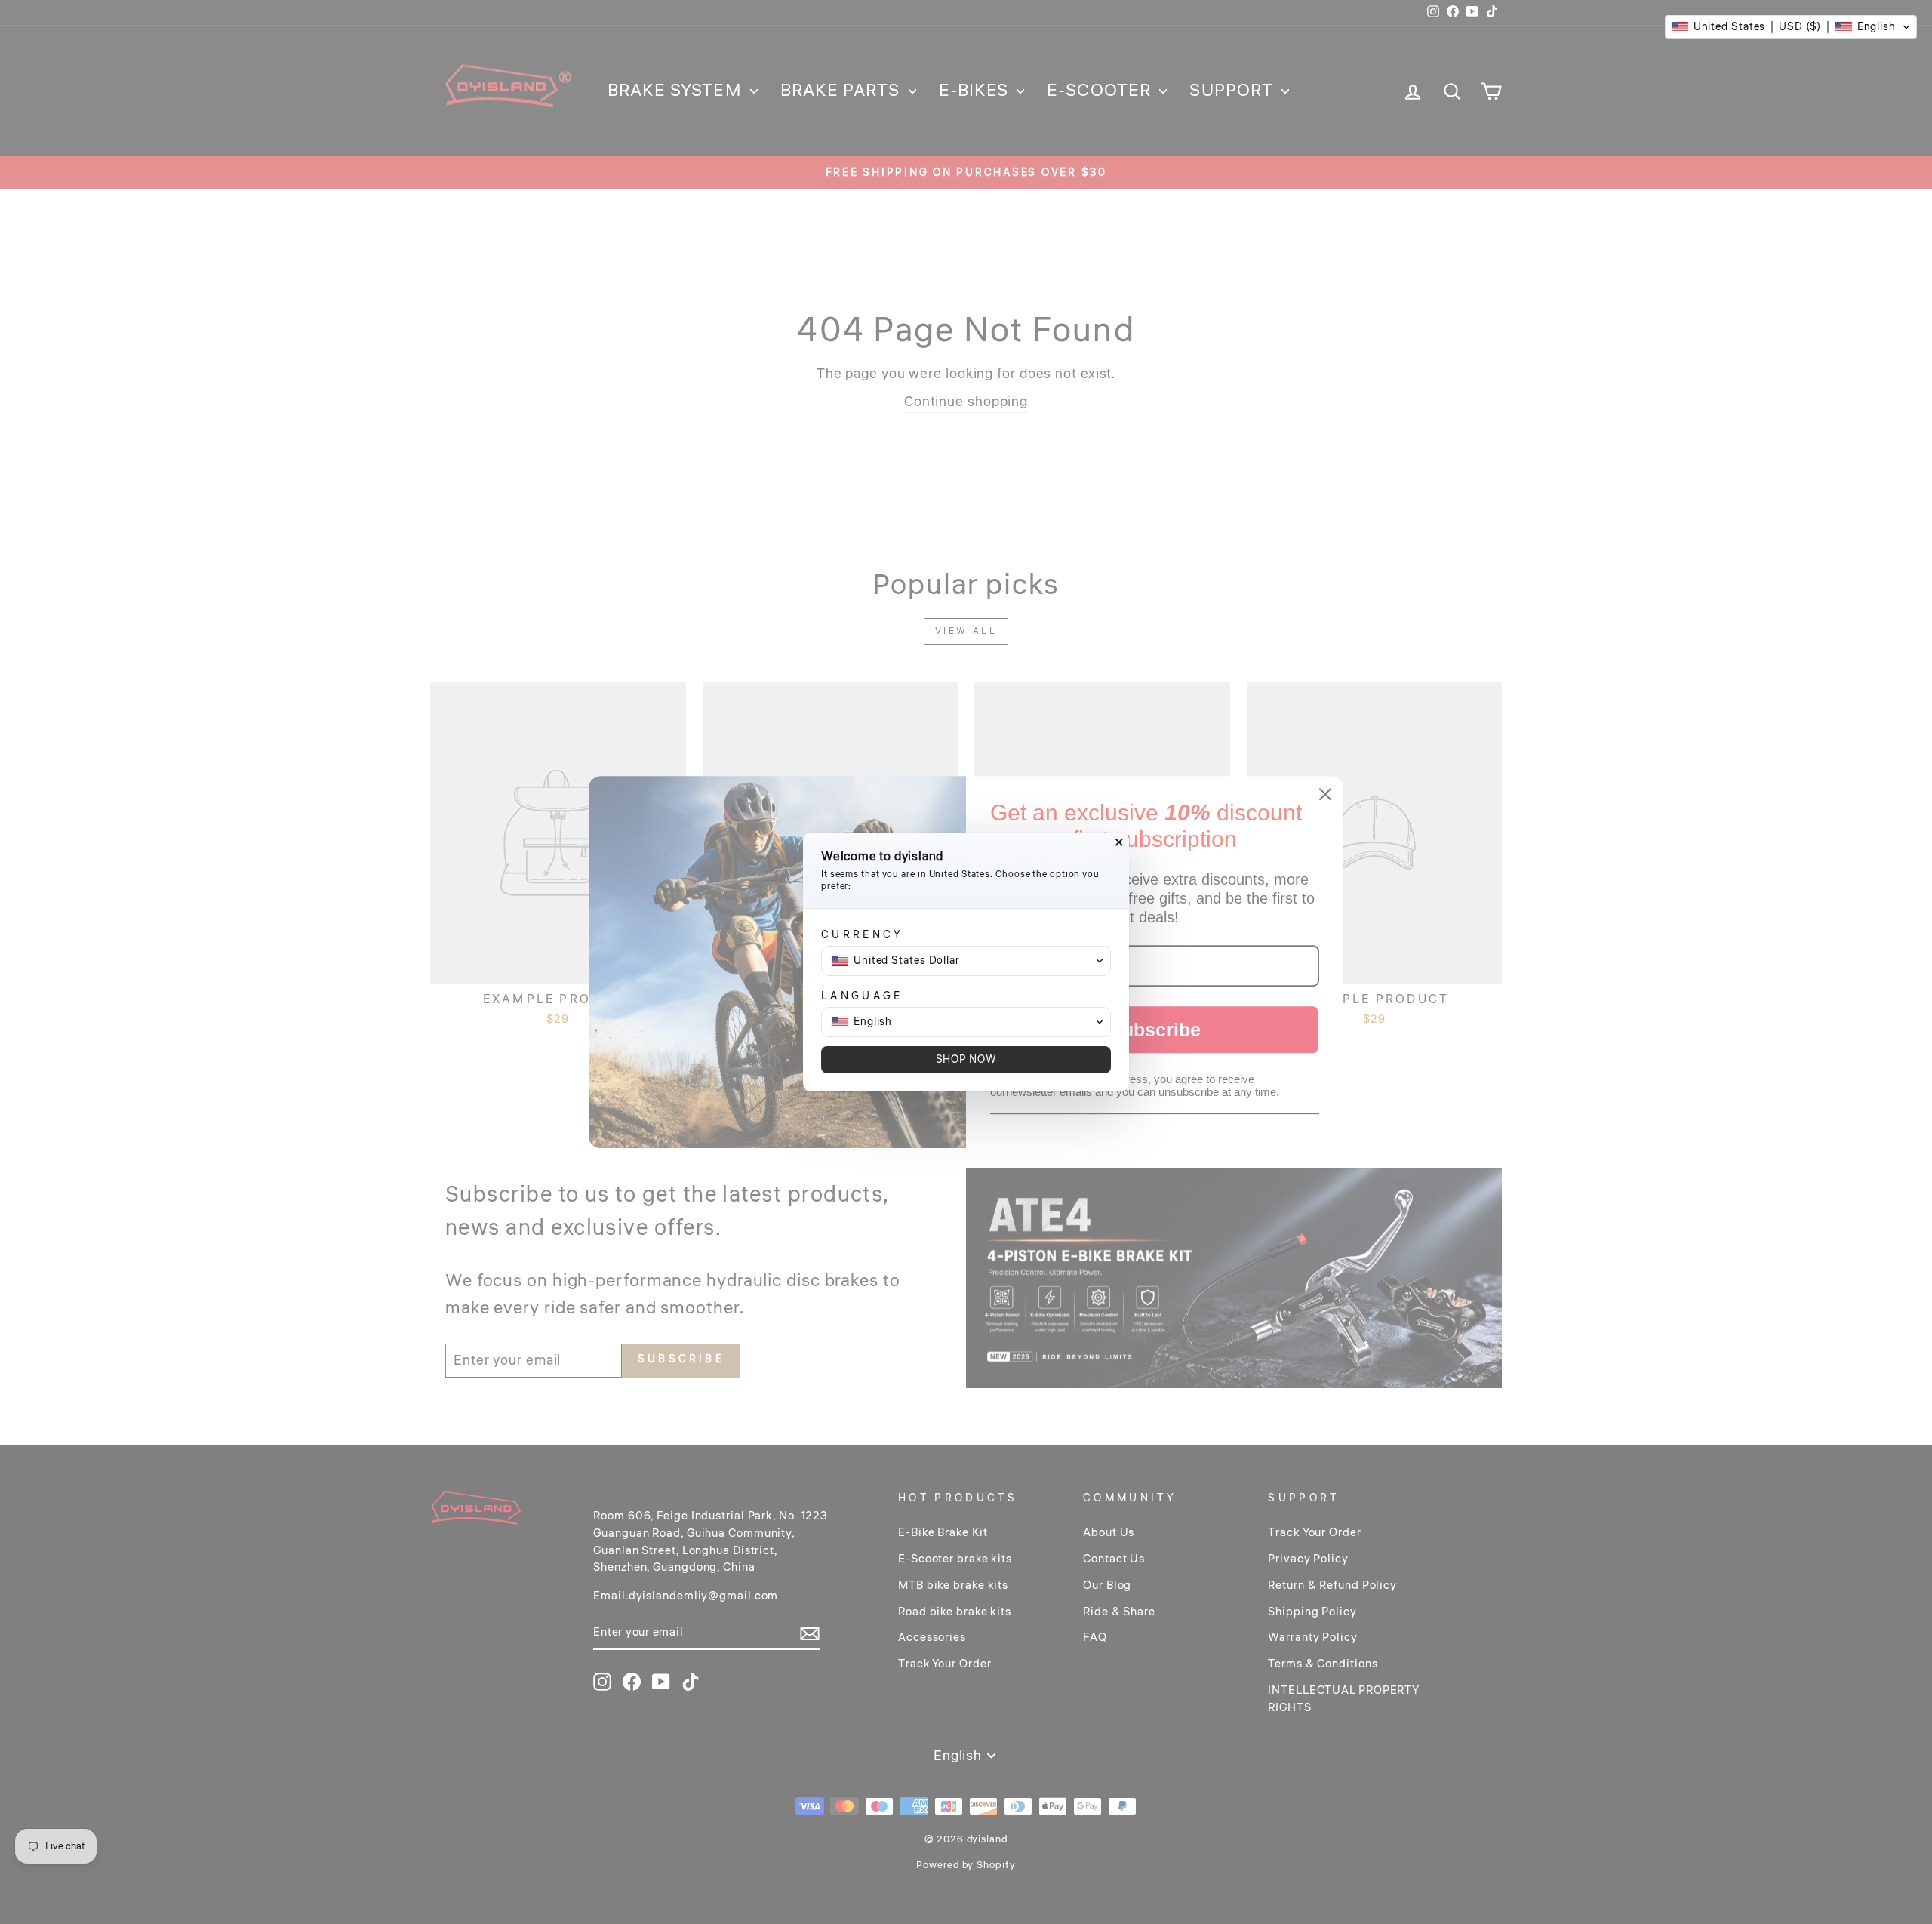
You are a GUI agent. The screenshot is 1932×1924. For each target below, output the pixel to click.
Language (862, 996)
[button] (1791, 27)
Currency (863, 935)
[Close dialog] (1119, 842)
